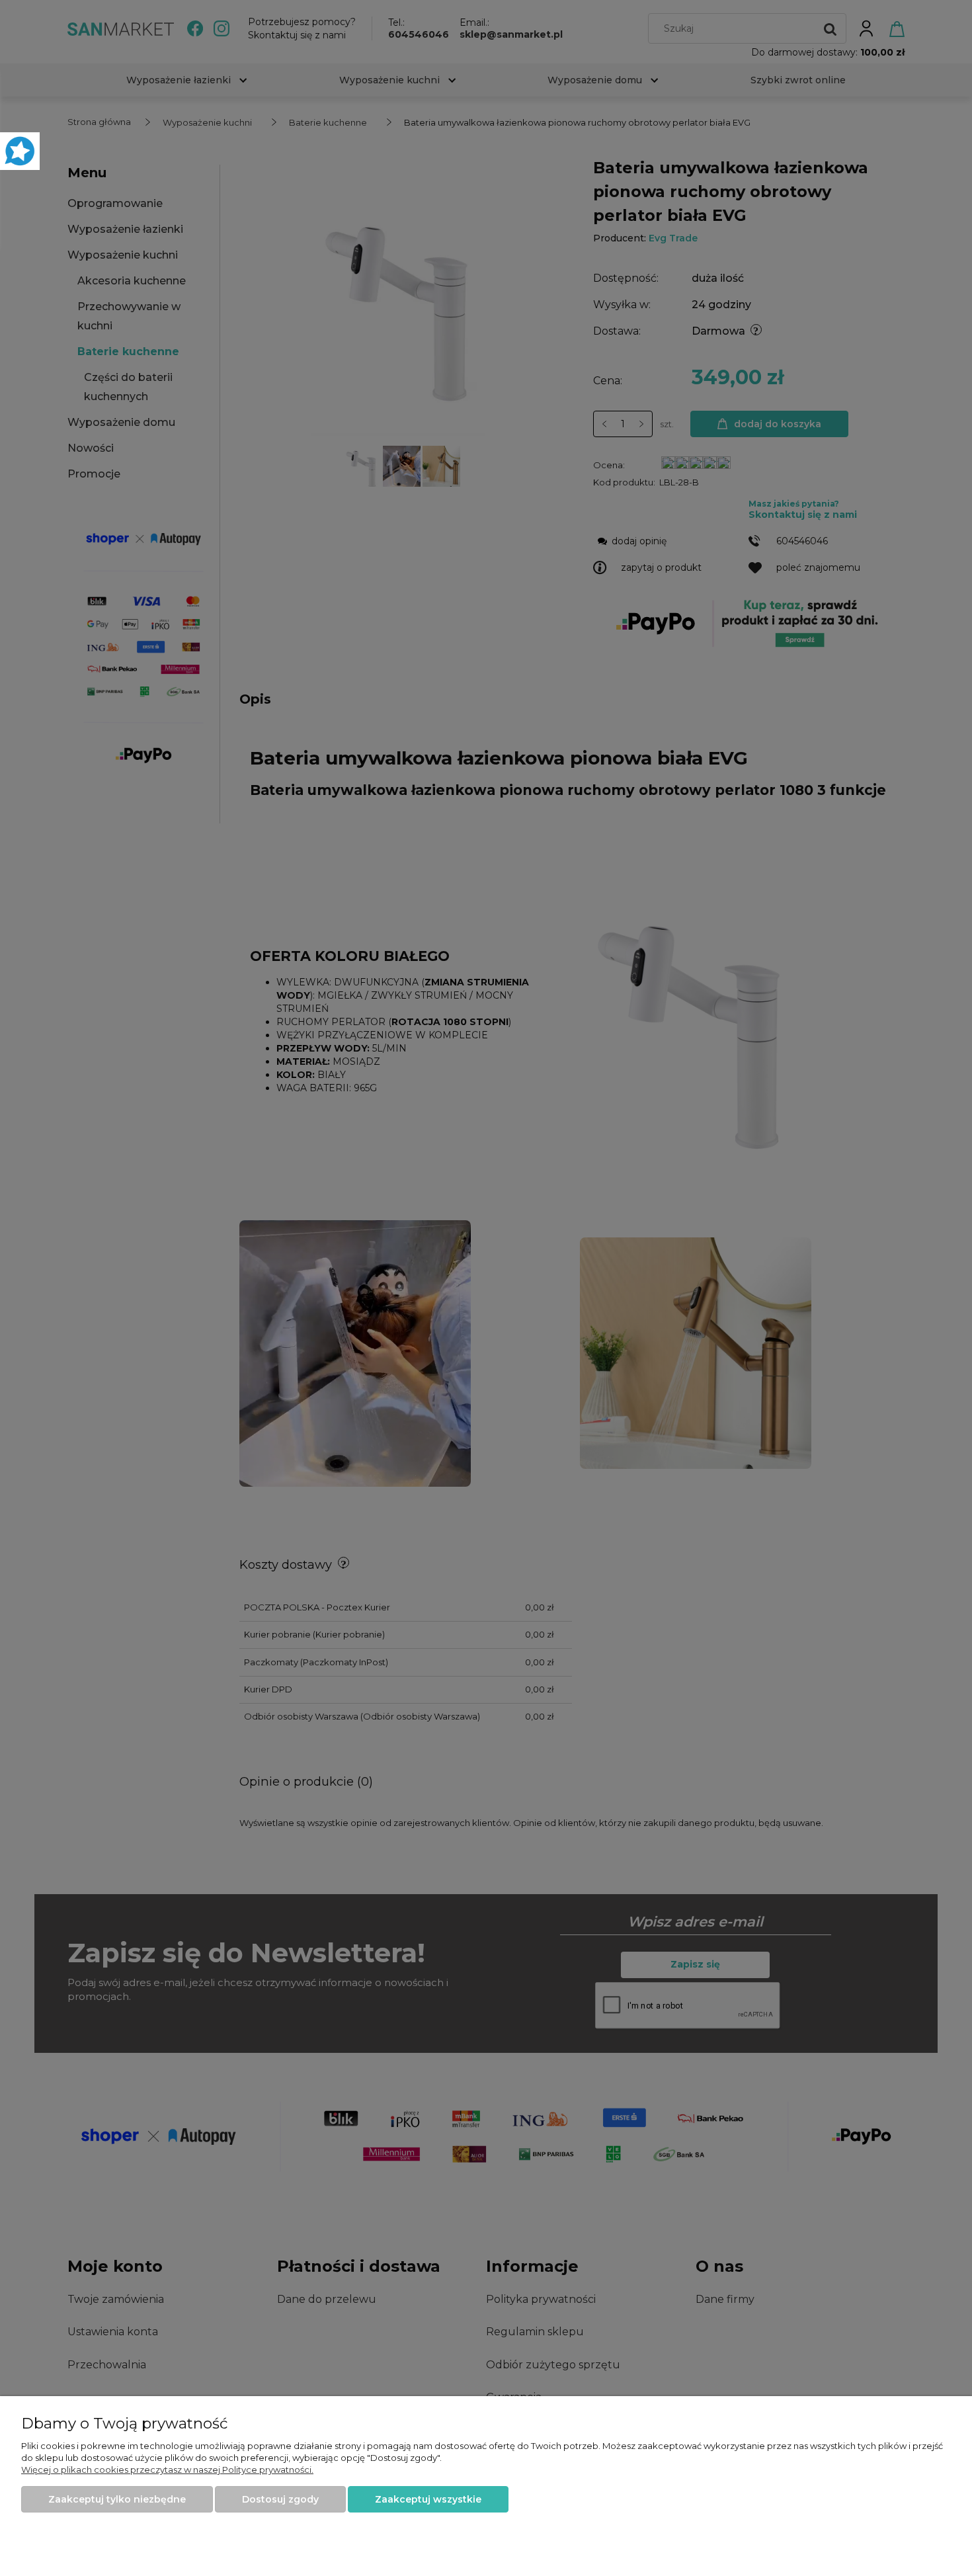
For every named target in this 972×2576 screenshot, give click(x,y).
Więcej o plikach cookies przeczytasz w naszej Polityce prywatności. (167, 2470)
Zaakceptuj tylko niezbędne (117, 2499)
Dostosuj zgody (280, 2499)
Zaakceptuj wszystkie (428, 2499)
